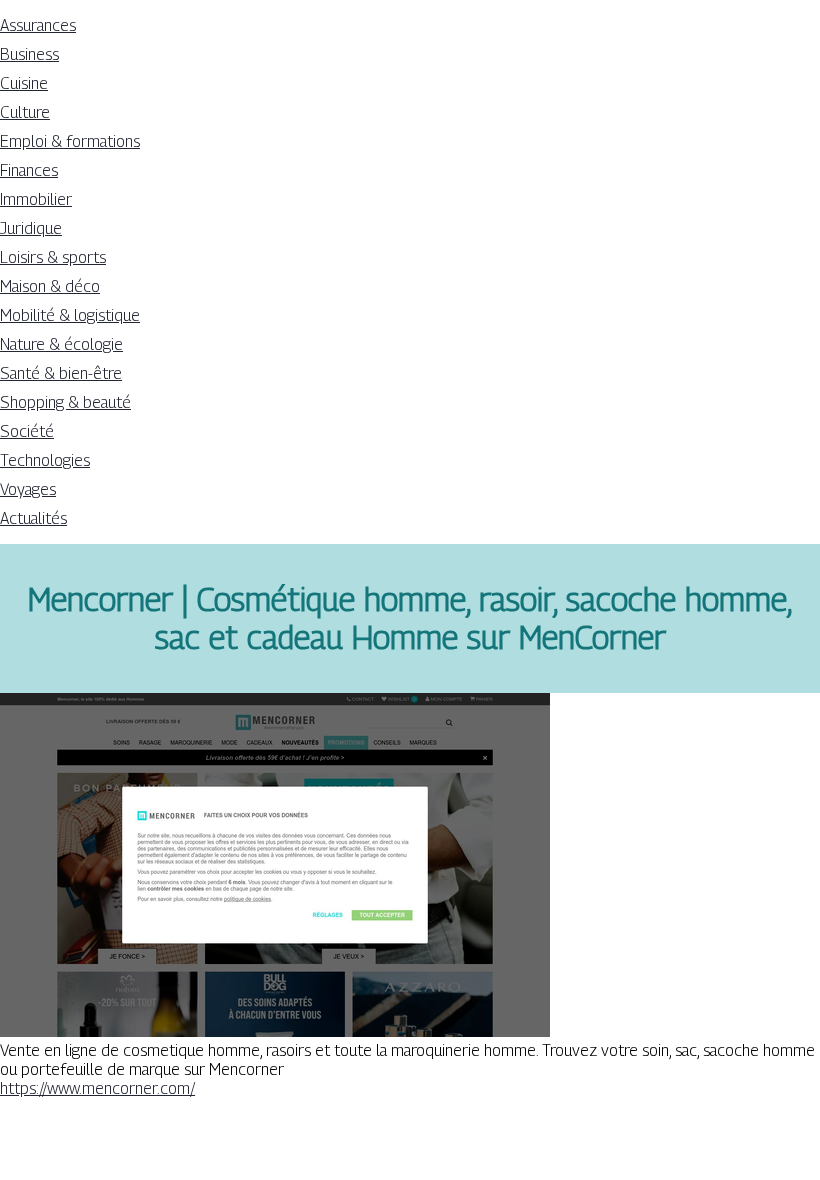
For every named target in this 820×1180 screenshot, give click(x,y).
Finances (29, 170)
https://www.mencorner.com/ (97, 1088)
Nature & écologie (61, 344)
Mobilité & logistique (70, 315)
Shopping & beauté (65, 402)
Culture (25, 112)
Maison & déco (50, 286)
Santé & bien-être (61, 373)
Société (27, 431)
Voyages (28, 489)
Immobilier (36, 199)
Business (29, 54)
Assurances (38, 25)
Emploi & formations (70, 141)
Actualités (33, 518)
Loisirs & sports (53, 257)
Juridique (31, 228)
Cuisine (24, 83)
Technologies (45, 460)
